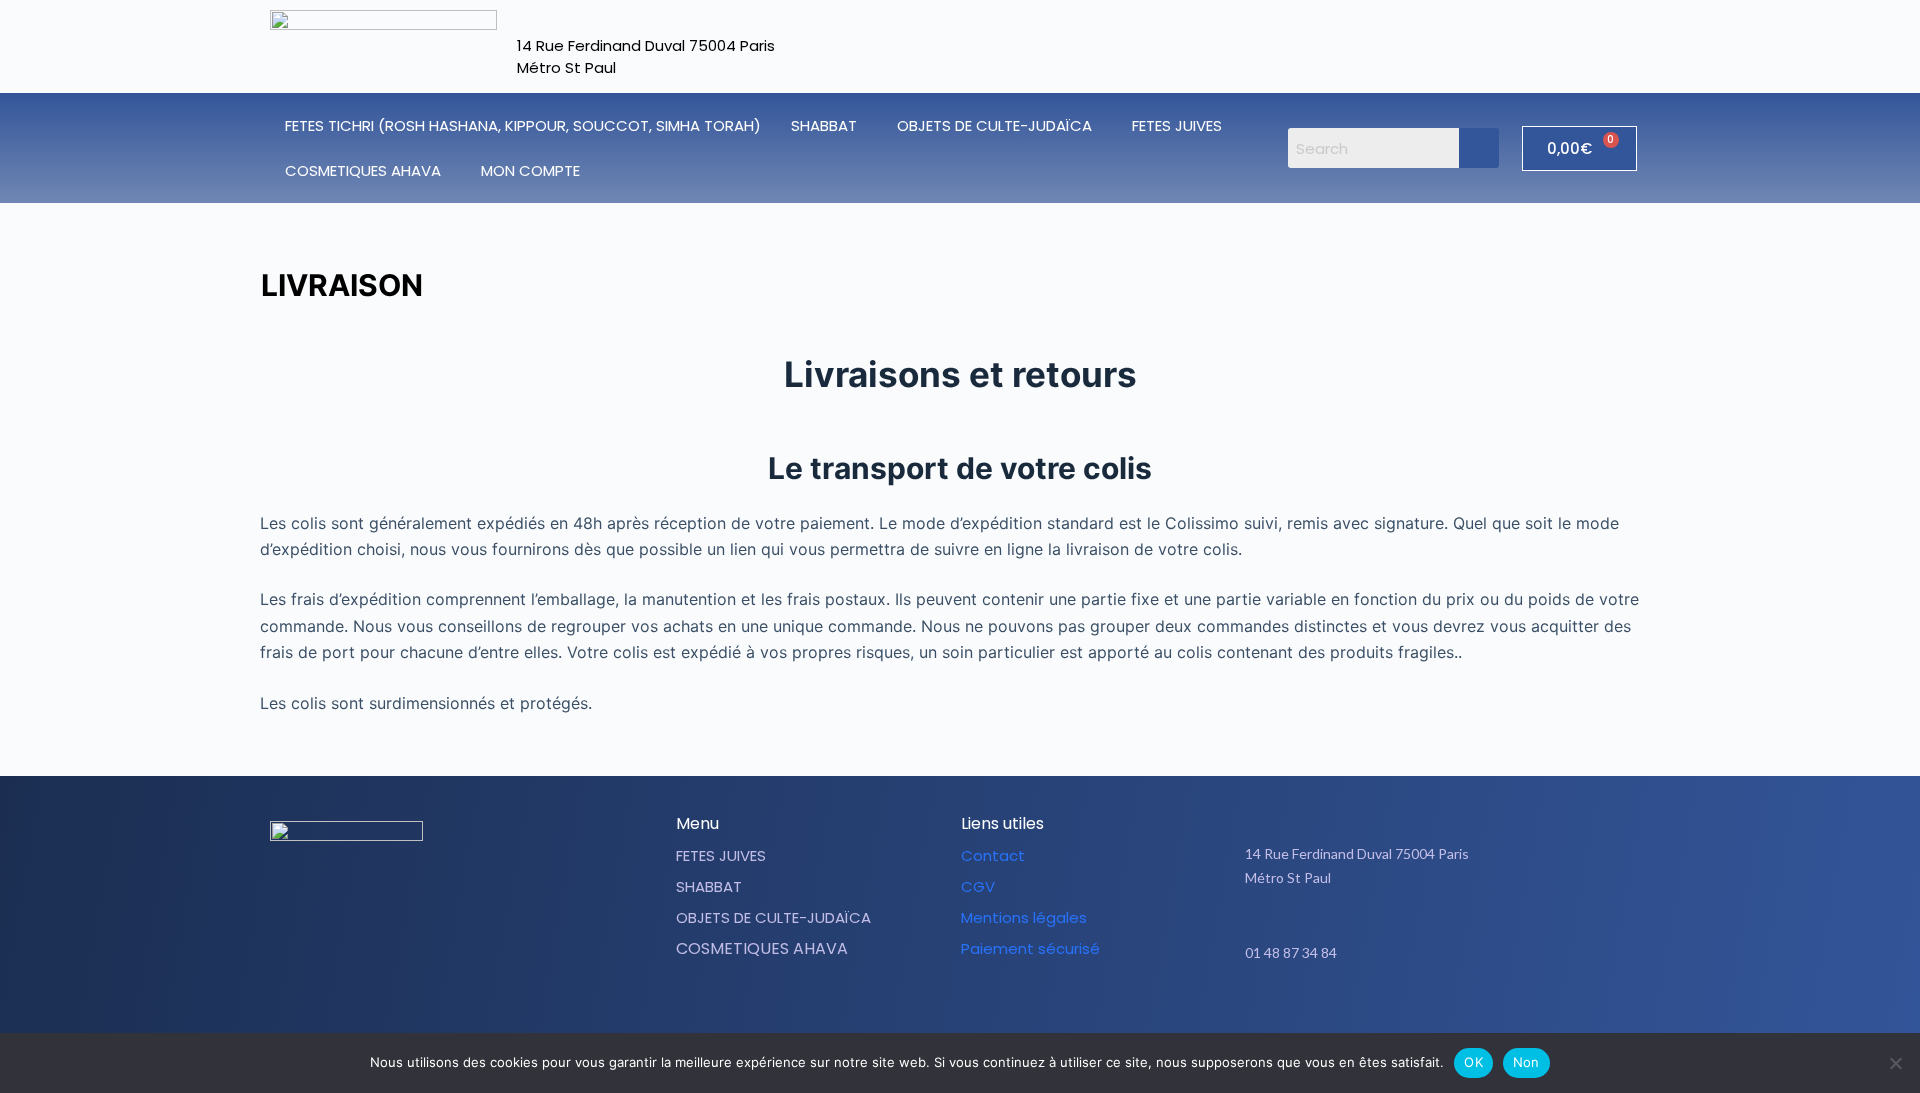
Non (1526, 1062)
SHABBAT (824, 125)
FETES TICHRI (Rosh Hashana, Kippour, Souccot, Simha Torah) (523, 125)
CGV (978, 886)
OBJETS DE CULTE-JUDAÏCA (994, 125)
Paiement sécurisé (1030, 948)
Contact (993, 855)
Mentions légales (1024, 917)
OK (1473, 1062)
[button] (829, 125)
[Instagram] (1457, 1015)
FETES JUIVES (1177, 125)
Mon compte (530, 170)
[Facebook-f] (1407, 1015)
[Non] (1895, 1063)
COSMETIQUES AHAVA (363, 170)
